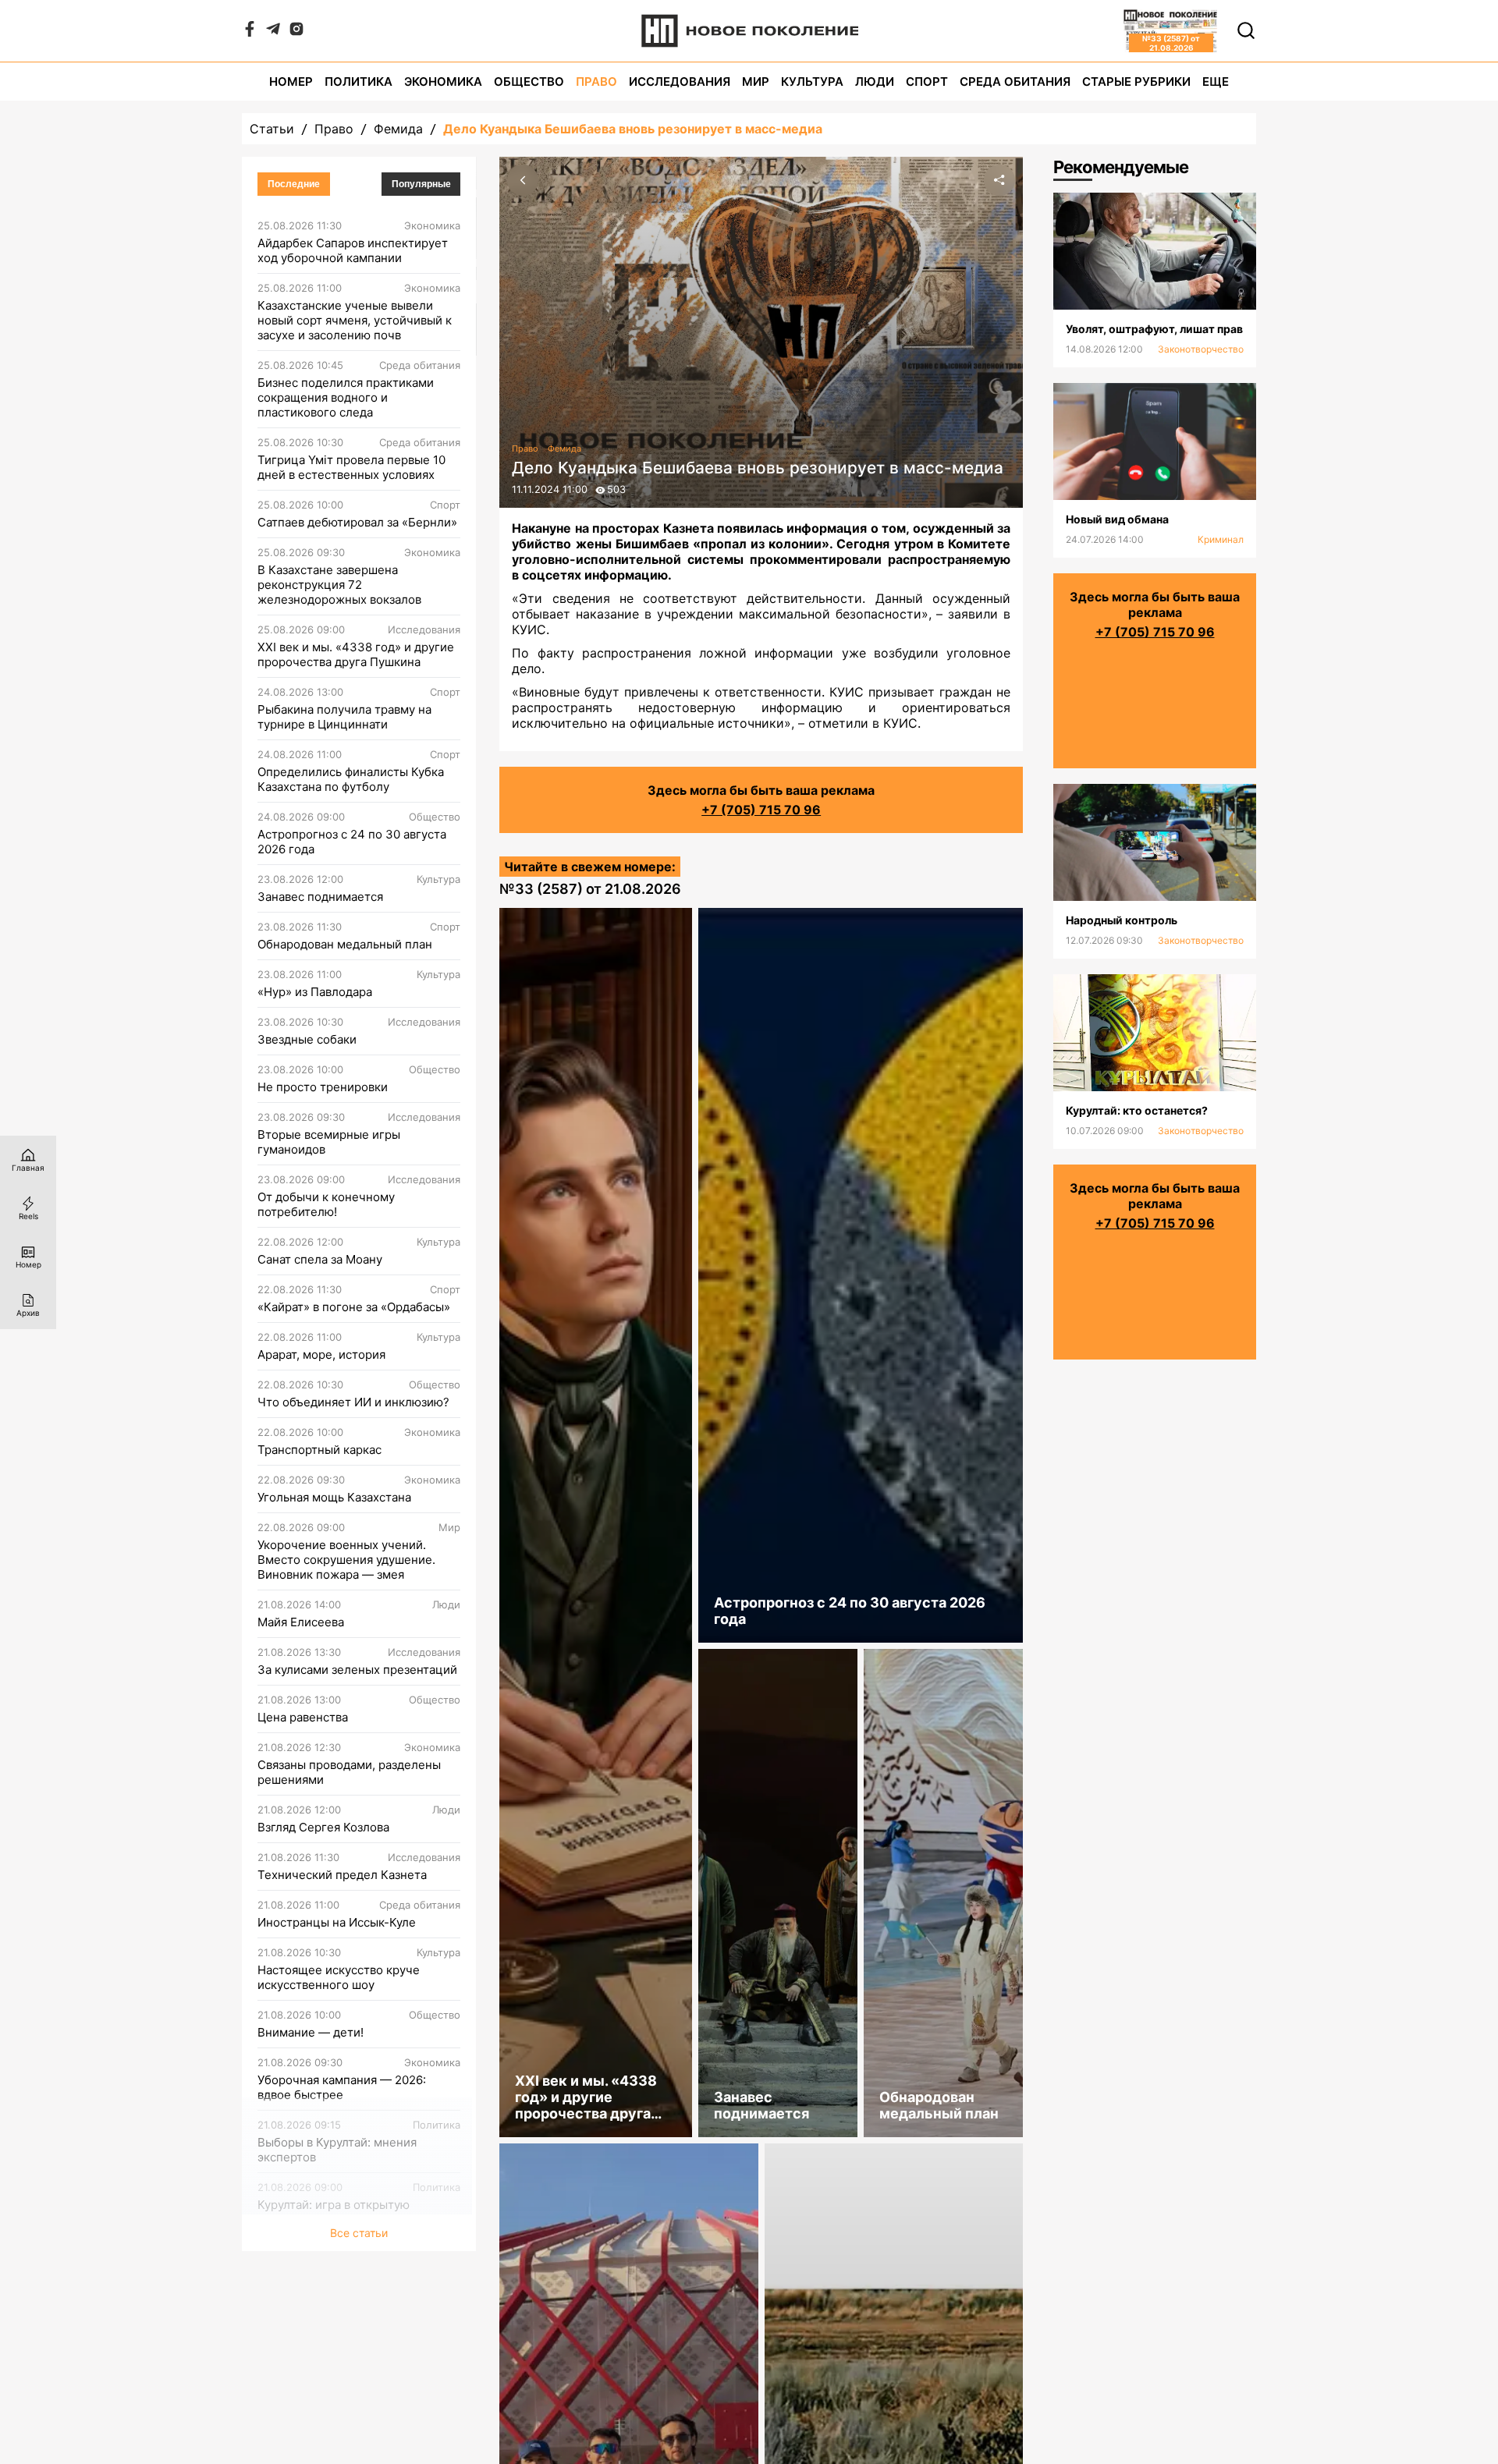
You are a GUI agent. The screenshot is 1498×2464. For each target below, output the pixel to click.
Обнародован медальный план (345, 944)
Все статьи (359, 2233)
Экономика (443, 82)
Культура (812, 82)
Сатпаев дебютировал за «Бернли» (357, 522)
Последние (294, 184)
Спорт (927, 82)
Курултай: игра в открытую (334, 2205)
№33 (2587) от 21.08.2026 (590, 889)
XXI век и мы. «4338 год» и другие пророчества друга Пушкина (356, 654)
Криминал (1221, 539)
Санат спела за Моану (320, 1259)
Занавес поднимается (320, 897)
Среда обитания (1015, 82)
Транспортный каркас (319, 1450)
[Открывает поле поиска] (1246, 30)
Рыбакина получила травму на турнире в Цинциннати (344, 717)
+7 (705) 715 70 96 (761, 810)
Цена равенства (303, 1717)
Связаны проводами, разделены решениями (349, 1772)
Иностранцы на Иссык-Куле (337, 1922)
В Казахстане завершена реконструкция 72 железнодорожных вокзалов (339, 585)
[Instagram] (296, 32)
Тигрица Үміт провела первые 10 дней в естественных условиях (351, 467)
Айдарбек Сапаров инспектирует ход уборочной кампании (353, 250)
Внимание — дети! (311, 2032)
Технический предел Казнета (342, 1875)
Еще (1216, 82)
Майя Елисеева (301, 1622)
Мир (756, 82)
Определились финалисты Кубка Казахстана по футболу (351, 779)
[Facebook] (250, 32)
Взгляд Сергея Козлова (323, 1827)
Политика (359, 82)
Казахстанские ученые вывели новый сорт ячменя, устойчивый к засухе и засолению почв (355, 320)
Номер (291, 82)
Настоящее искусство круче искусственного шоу (339, 1977)
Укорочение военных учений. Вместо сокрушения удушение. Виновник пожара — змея (346, 1560)
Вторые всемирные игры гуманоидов (329, 1142)
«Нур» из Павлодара (315, 992)
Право (596, 82)
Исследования (680, 82)
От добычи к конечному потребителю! (326, 1204)
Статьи (272, 129)
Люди (875, 82)
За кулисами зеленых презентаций (357, 1670)
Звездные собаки (307, 1039)
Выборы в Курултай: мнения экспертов (337, 2150)
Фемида (398, 129)
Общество (529, 82)
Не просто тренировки (323, 1087)
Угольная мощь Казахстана (334, 1497)
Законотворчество (1201, 349)
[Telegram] (273, 32)
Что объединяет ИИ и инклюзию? (353, 1402)
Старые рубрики (1136, 82)
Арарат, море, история (321, 1354)
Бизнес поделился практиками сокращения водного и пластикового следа (346, 397)
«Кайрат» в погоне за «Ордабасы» (354, 1307)
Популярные (421, 184)
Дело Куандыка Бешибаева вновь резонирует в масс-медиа (633, 129)
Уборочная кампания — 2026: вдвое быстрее (342, 2087)
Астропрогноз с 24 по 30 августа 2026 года (352, 842)
